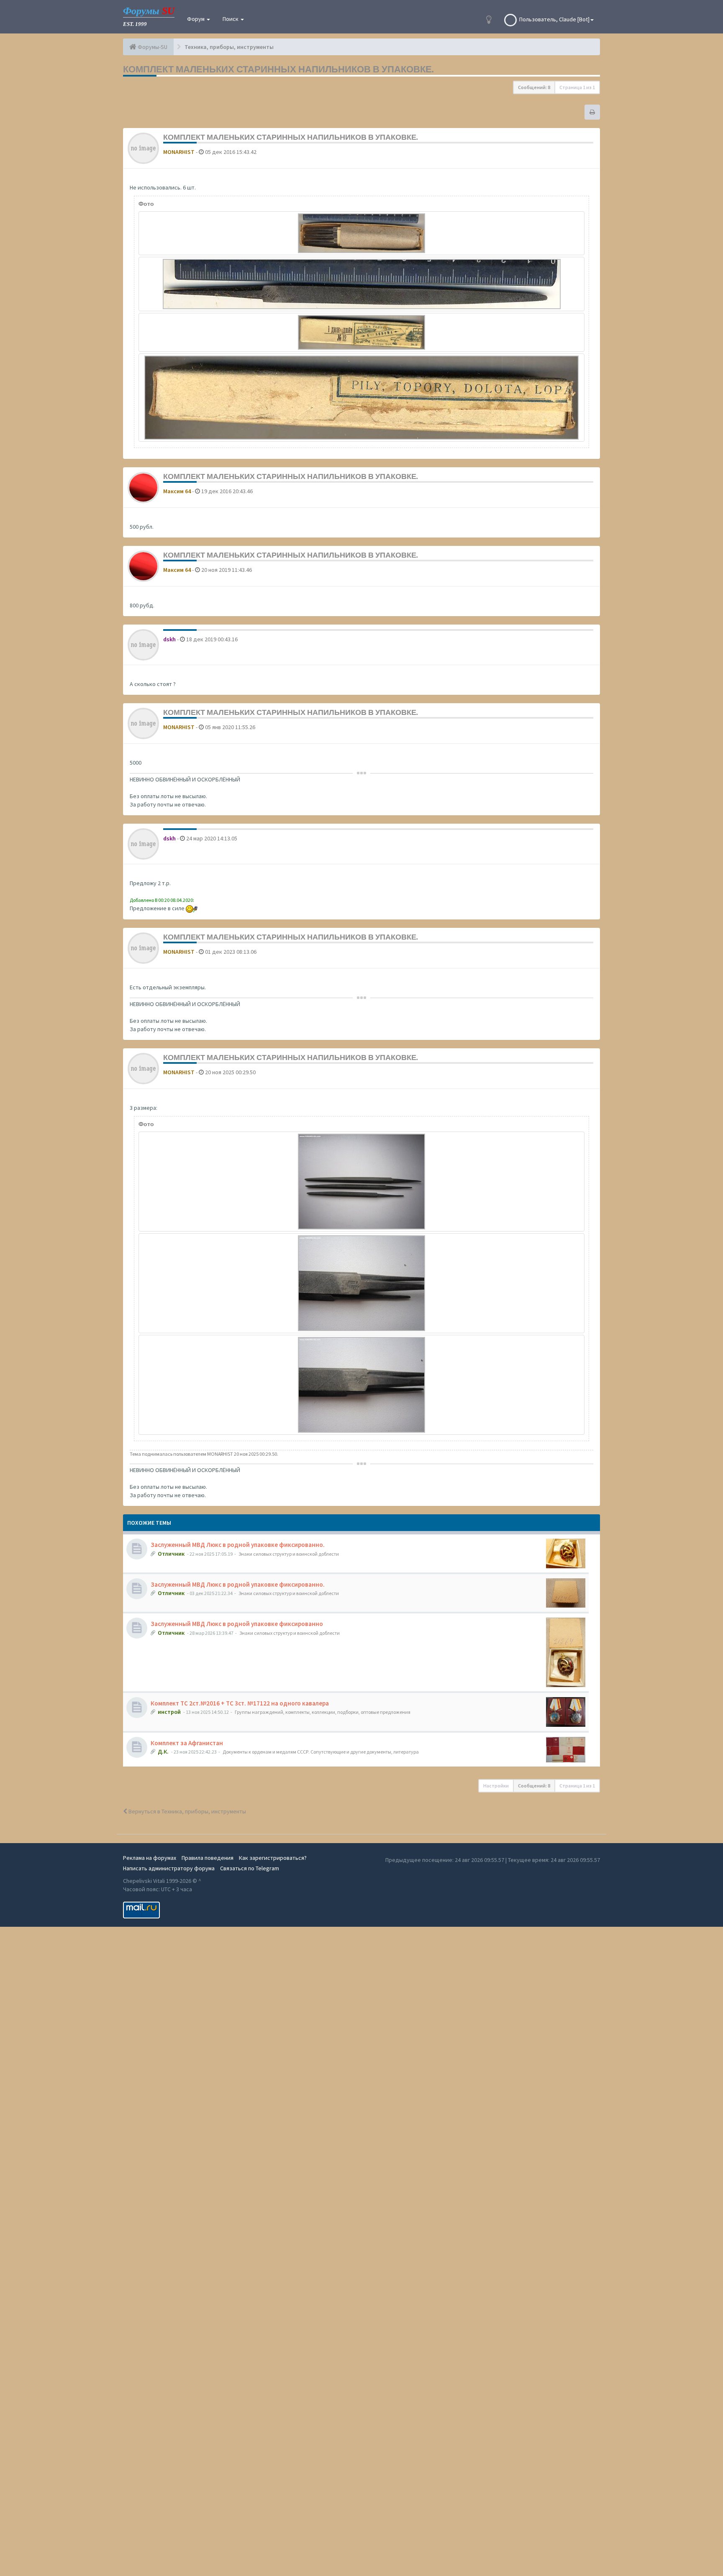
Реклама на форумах (150, 1858)
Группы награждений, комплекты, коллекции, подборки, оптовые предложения (323, 1712)
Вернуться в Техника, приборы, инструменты (187, 1811)
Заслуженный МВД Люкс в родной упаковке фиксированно (237, 1624)
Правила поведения (208, 1858)
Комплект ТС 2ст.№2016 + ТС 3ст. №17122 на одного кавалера (240, 1703)
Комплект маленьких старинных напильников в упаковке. (278, 69)
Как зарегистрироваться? (273, 1858)
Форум (196, 19)
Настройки (496, 1786)
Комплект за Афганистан (187, 1743)
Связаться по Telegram (250, 1868)
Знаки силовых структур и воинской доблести (289, 1554)
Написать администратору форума (169, 1868)
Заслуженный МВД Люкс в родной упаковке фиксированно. (238, 1545)
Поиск (231, 19)
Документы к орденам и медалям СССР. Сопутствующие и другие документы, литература (321, 1752)
